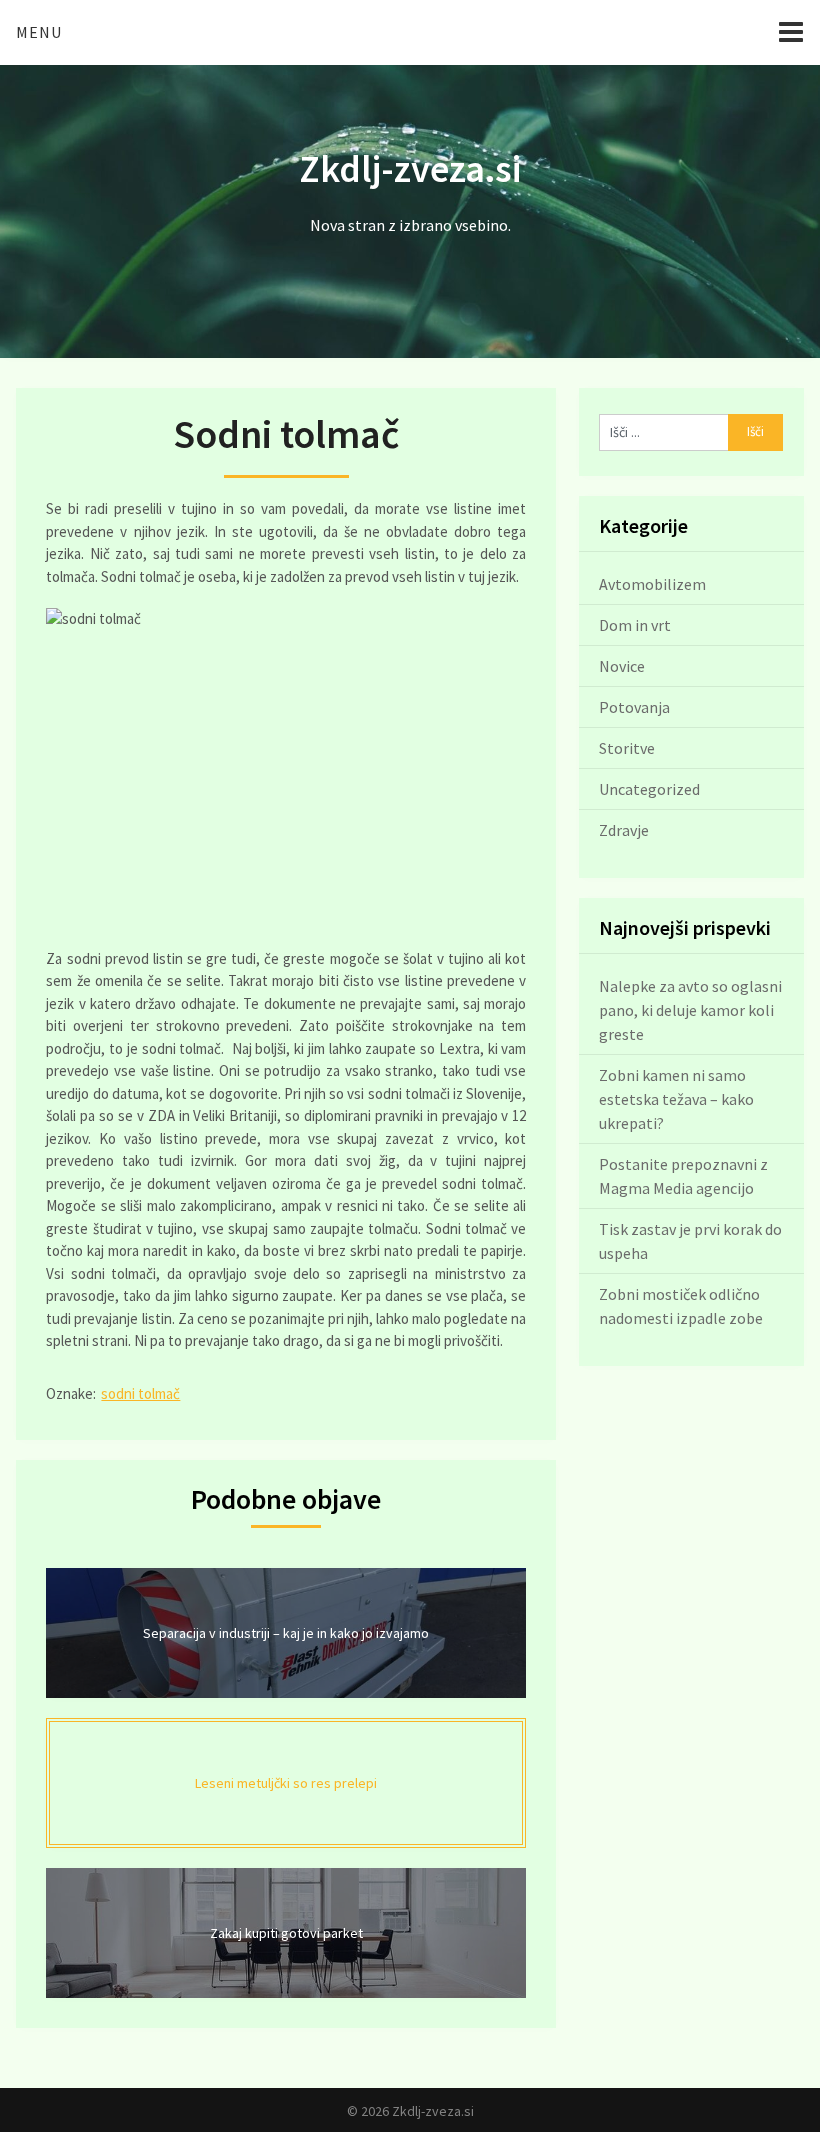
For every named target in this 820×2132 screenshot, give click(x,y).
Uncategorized (649, 789)
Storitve (627, 748)
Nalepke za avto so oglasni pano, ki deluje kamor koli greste (690, 1010)
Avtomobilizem (652, 584)
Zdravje (624, 830)
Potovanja (634, 707)
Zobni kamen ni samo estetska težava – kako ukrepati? (676, 1099)
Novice (622, 666)
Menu (39, 32)
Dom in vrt (635, 625)
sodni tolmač (140, 1393)
